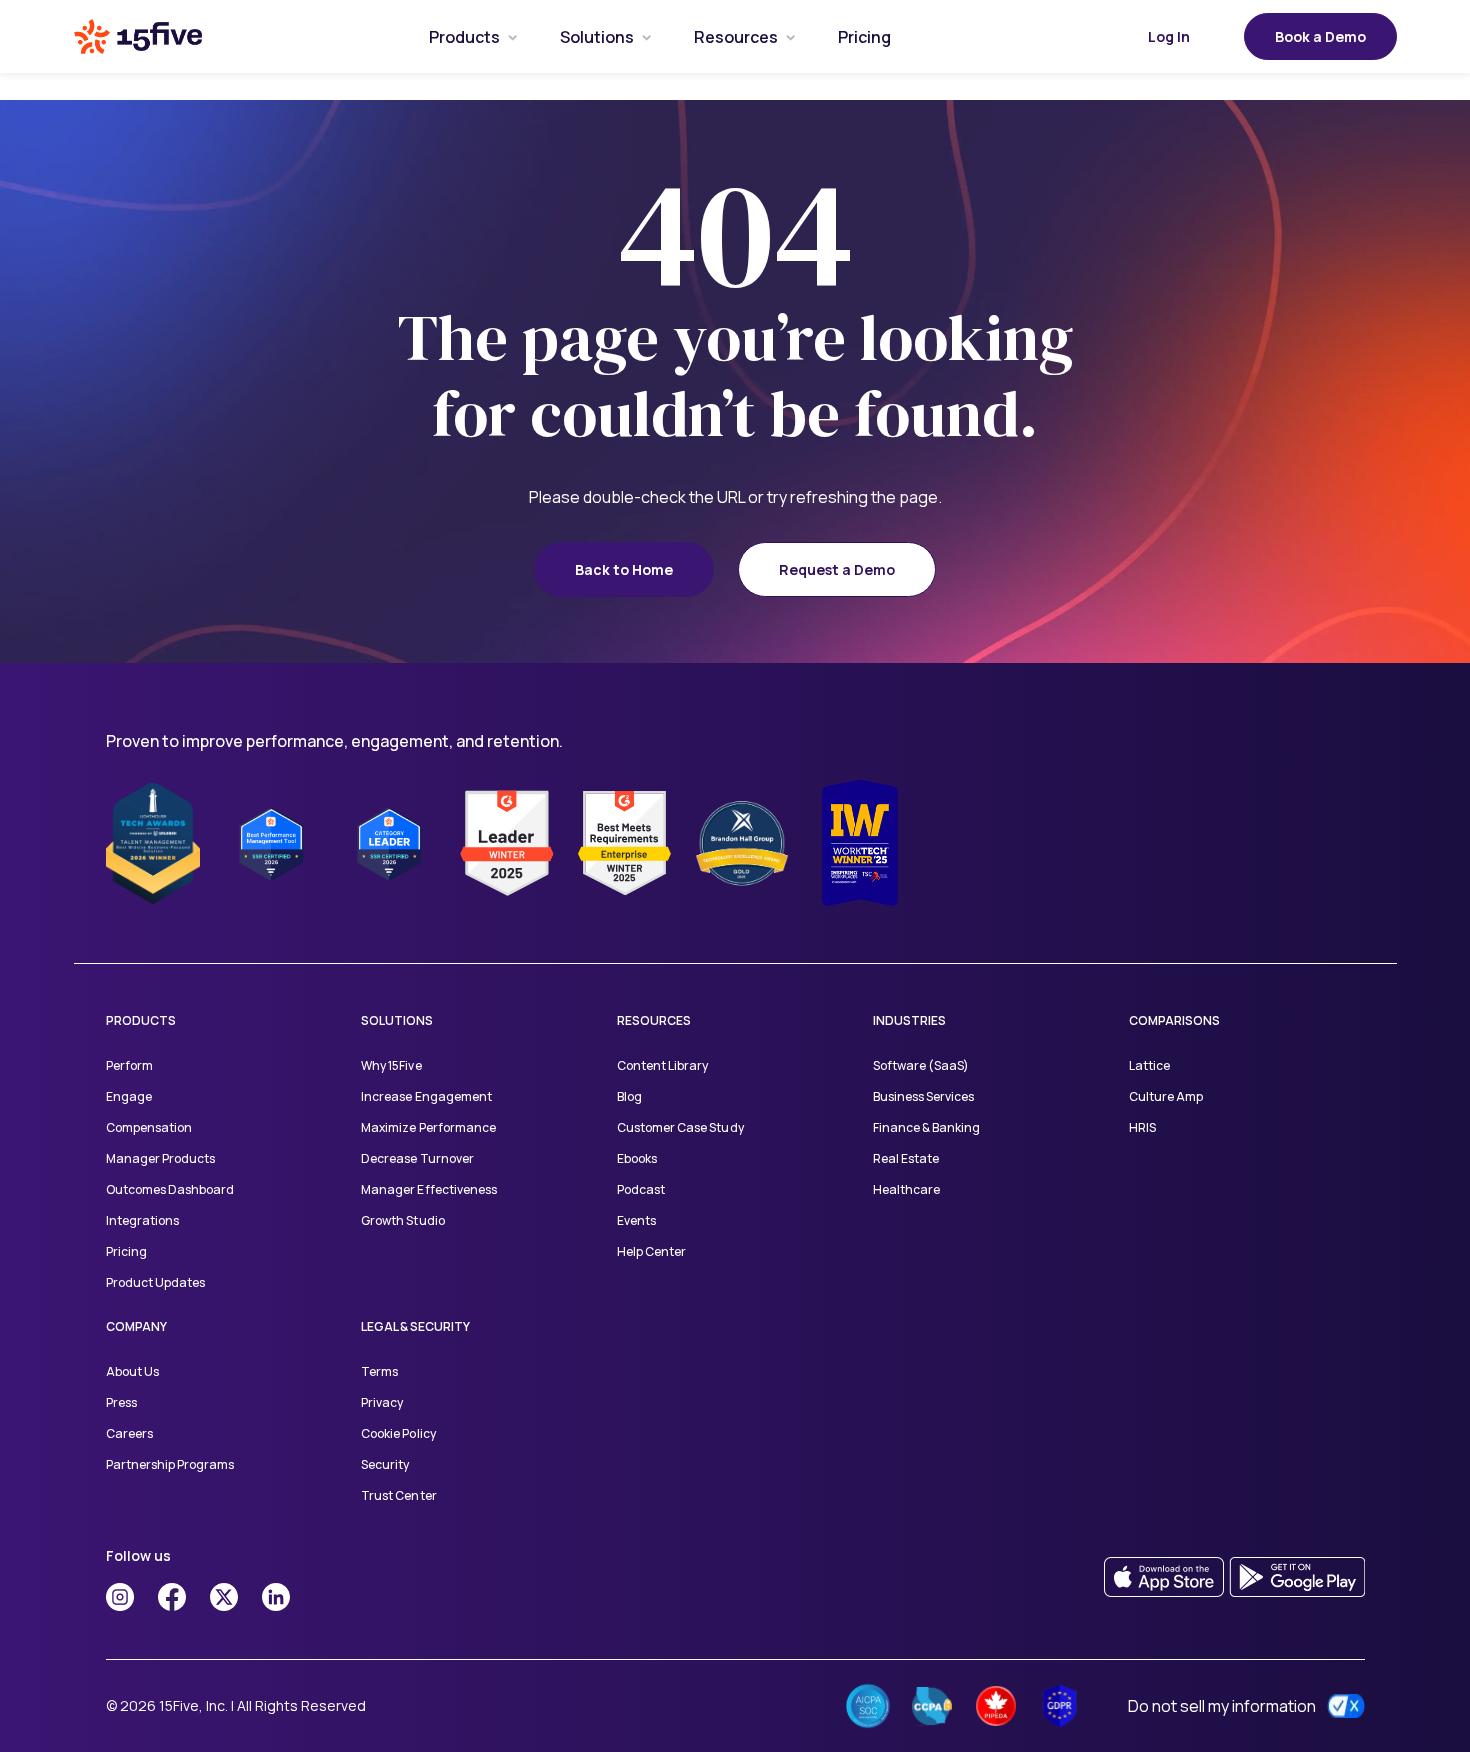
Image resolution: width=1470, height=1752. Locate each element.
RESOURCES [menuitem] (654, 1020)
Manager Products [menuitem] (160, 1158)
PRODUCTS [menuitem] (141, 1020)
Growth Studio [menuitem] (402, 1220)
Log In (1169, 36)
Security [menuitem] (385, 1464)
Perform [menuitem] (129, 1065)
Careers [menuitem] (129, 1433)
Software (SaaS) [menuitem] (921, 1065)
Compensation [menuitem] (149, 1127)
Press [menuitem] (121, 1402)
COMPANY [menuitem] (136, 1326)
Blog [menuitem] (629, 1096)
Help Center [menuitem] (651, 1251)
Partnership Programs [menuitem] (170, 1464)
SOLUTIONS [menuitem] (397, 1020)
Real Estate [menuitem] (906, 1158)
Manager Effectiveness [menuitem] (429, 1189)
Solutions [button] (597, 37)
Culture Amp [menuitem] (1166, 1096)
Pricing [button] (864, 37)
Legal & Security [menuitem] (415, 1326)
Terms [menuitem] (379, 1371)
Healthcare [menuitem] (906, 1189)
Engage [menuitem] (129, 1096)
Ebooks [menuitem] (637, 1158)
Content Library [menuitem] (662, 1065)
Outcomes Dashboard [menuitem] (170, 1189)
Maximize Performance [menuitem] (428, 1127)
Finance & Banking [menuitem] (926, 1127)
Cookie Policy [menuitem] (398, 1433)
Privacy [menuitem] (382, 1402)
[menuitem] (464, 36)
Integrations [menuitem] (142, 1220)
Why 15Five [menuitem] (391, 1065)
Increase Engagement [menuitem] (426, 1096)
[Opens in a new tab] (120, 1597)
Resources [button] (736, 37)
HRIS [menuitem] (1142, 1127)
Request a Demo (837, 569)
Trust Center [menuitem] (398, 1495)
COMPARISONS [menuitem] (1174, 1020)
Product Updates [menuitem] (155, 1282)
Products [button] (464, 37)
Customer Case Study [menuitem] (680, 1127)
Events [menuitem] (636, 1220)
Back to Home (624, 569)
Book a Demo (1320, 36)
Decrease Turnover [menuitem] (417, 1158)
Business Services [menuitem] (923, 1096)
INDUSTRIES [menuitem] (909, 1020)
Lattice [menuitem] (1149, 1065)
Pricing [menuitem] (126, 1251)
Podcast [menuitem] (641, 1189)
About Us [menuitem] (132, 1371)
